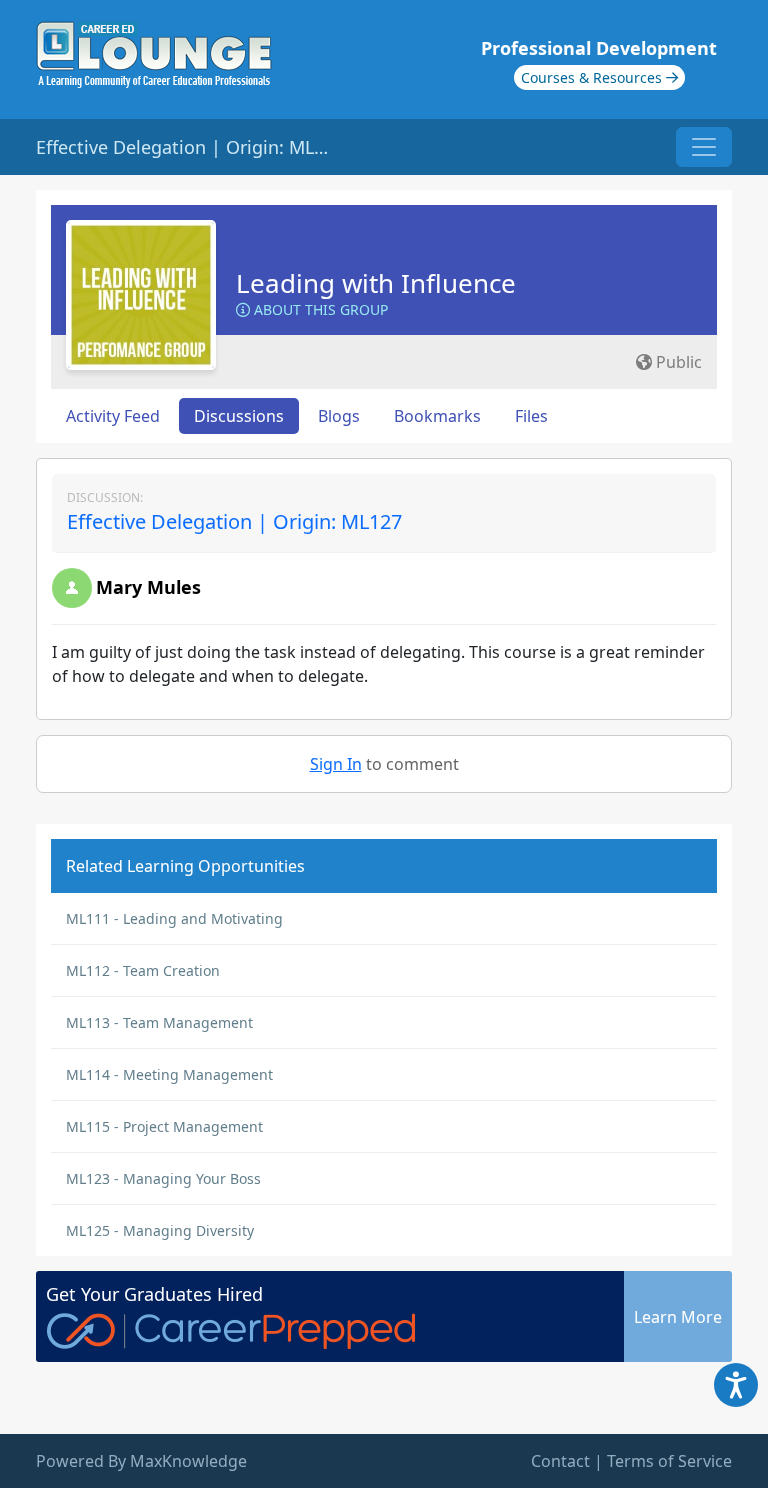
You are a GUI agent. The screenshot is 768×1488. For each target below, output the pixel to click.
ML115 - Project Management (164, 1126)
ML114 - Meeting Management (169, 1074)
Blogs (339, 416)
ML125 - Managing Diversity (160, 1230)
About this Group (319, 309)
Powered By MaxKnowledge (141, 1461)
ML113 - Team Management (159, 1022)
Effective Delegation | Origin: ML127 (234, 521)
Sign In (336, 764)
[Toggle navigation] (704, 147)
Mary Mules (148, 587)
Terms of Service (669, 1461)
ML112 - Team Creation (143, 970)
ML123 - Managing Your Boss (163, 1178)
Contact (560, 1461)
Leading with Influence (376, 283)
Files (531, 416)
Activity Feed (113, 416)
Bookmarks (437, 416)
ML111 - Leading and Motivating (174, 918)
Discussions (239, 416)
